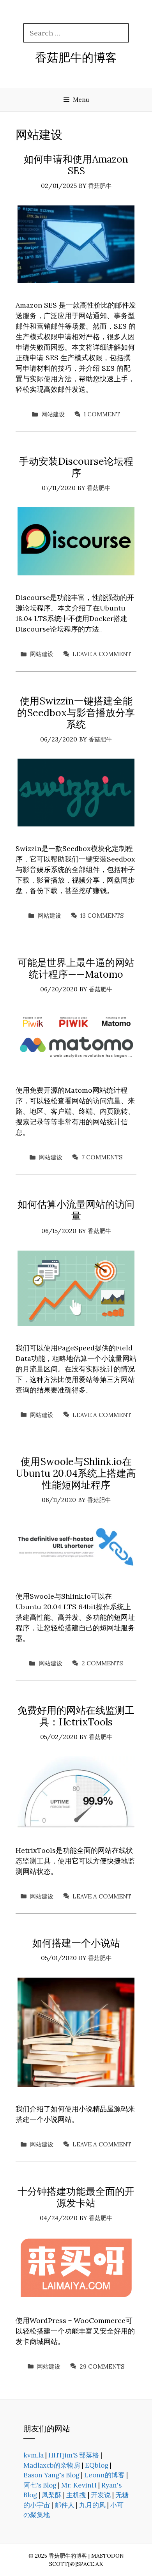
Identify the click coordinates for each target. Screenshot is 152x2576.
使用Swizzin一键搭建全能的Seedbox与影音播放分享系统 (76, 713)
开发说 (101, 2495)
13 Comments (102, 916)
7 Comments (102, 1157)
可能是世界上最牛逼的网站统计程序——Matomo (76, 968)
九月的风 (92, 2505)
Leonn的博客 (104, 2475)
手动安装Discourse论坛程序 (76, 467)
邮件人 (65, 2505)
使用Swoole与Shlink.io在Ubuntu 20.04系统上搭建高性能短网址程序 (76, 1473)
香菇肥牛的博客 (76, 57)
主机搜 (76, 2495)
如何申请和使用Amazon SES (76, 165)
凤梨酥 (52, 2495)
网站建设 (53, 414)
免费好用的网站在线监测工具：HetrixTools (76, 1716)
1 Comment (102, 414)
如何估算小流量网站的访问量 (76, 1210)
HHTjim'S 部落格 (74, 2455)
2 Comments (102, 1663)
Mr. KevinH (79, 2485)
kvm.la (34, 2455)
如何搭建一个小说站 (76, 1943)
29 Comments (102, 2366)
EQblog (97, 2465)
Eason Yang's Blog (51, 2475)
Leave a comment (102, 654)
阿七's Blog (40, 2485)
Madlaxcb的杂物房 (52, 2465)
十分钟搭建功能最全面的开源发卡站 (76, 2197)
